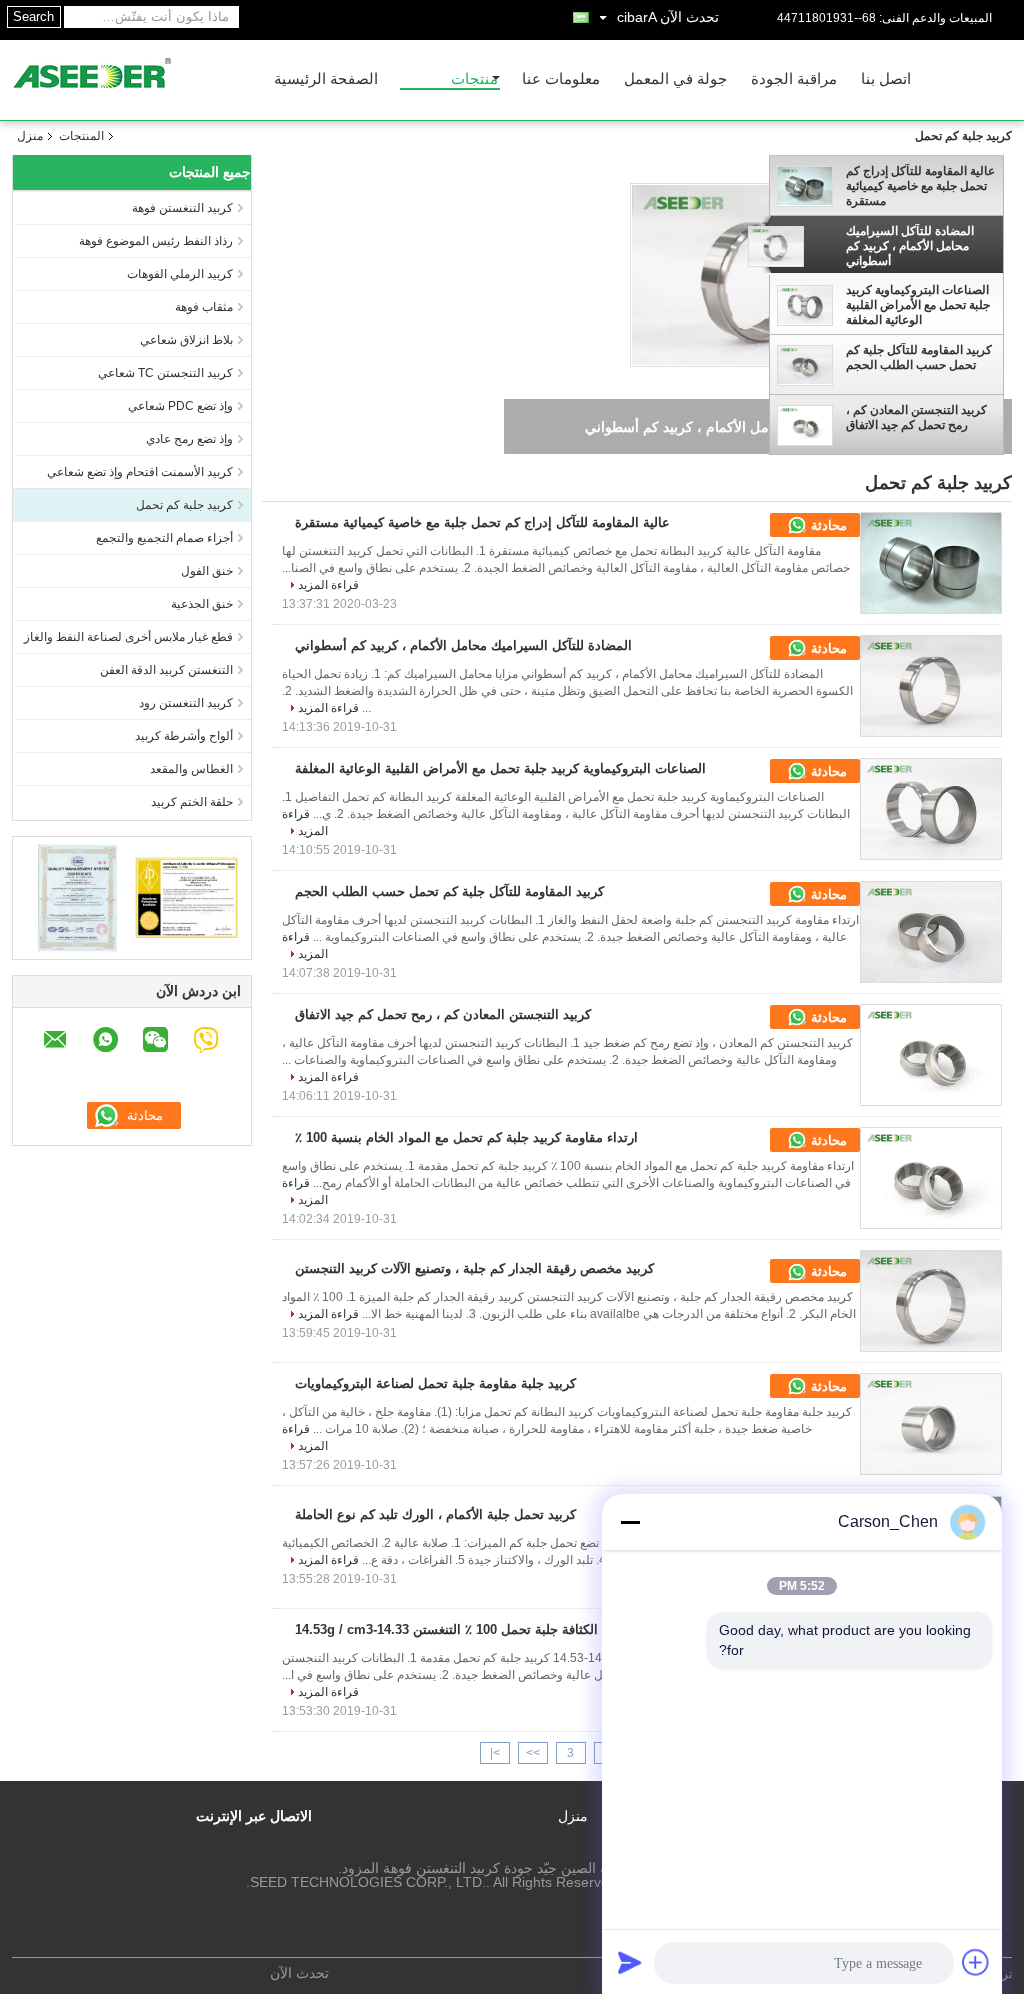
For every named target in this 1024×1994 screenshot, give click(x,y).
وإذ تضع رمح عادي (189, 439)
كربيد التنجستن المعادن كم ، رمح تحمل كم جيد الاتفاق (916, 417)
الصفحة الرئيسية (326, 79)
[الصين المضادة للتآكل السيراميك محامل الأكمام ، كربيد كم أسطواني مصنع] (931, 686)
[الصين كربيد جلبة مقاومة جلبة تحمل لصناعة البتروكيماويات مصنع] (931, 1424)
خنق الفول (207, 571)
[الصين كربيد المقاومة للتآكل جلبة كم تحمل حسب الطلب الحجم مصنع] (931, 932)
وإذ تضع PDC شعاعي (180, 406)
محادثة (827, 525)
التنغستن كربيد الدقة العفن (166, 670)
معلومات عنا (561, 79)
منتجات (474, 79)
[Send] (630, 1962)
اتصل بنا (886, 79)
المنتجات (81, 136)
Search (33, 16)
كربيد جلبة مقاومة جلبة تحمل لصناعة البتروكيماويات (435, 1383)
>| (495, 1753)
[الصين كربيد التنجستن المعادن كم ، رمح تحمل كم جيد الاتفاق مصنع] (931, 1055)
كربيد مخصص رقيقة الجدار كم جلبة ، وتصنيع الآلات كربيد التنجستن (474, 1268)
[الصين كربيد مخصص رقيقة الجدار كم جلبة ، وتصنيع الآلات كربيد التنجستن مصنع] (931, 1301)
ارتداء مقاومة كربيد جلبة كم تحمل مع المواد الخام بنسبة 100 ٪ (466, 1137)
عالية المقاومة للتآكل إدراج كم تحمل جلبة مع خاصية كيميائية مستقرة (920, 186)
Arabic (637, 17)
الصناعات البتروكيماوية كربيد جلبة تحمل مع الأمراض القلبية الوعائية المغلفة (918, 305)
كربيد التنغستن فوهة (182, 208)
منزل (30, 136)
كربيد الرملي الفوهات (180, 274)
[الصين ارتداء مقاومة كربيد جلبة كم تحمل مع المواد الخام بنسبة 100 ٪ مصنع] (931, 1178)
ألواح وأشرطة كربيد (184, 736)
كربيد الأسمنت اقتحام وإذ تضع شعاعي (140, 472)
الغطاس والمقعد (191, 769)
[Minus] (630, 1522)
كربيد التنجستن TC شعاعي (165, 373)
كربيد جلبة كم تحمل (184, 505)
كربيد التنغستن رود (186, 703)
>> (533, 1753)
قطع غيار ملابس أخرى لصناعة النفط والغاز (128, 637)
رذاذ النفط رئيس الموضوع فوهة (156, 241)
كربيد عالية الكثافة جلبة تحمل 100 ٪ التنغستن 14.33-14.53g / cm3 (478, 1629)
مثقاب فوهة (204, 307)
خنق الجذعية (202, 604)
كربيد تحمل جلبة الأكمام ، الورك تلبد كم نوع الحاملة (435, 1514)
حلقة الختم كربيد (192, 802)
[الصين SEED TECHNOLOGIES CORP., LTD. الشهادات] (77, 897)
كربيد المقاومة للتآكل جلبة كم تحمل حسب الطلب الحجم (919, 357)
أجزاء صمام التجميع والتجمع (164, 538)
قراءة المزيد (328, 585)
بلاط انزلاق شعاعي (186, 340)
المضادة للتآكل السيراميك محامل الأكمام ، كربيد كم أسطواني (910, 246)
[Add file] (976, 1962)
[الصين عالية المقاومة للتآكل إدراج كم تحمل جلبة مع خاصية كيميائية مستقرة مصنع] (931, 563)
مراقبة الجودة (794, 79)
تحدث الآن (689, 17)
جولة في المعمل (675, 79)
